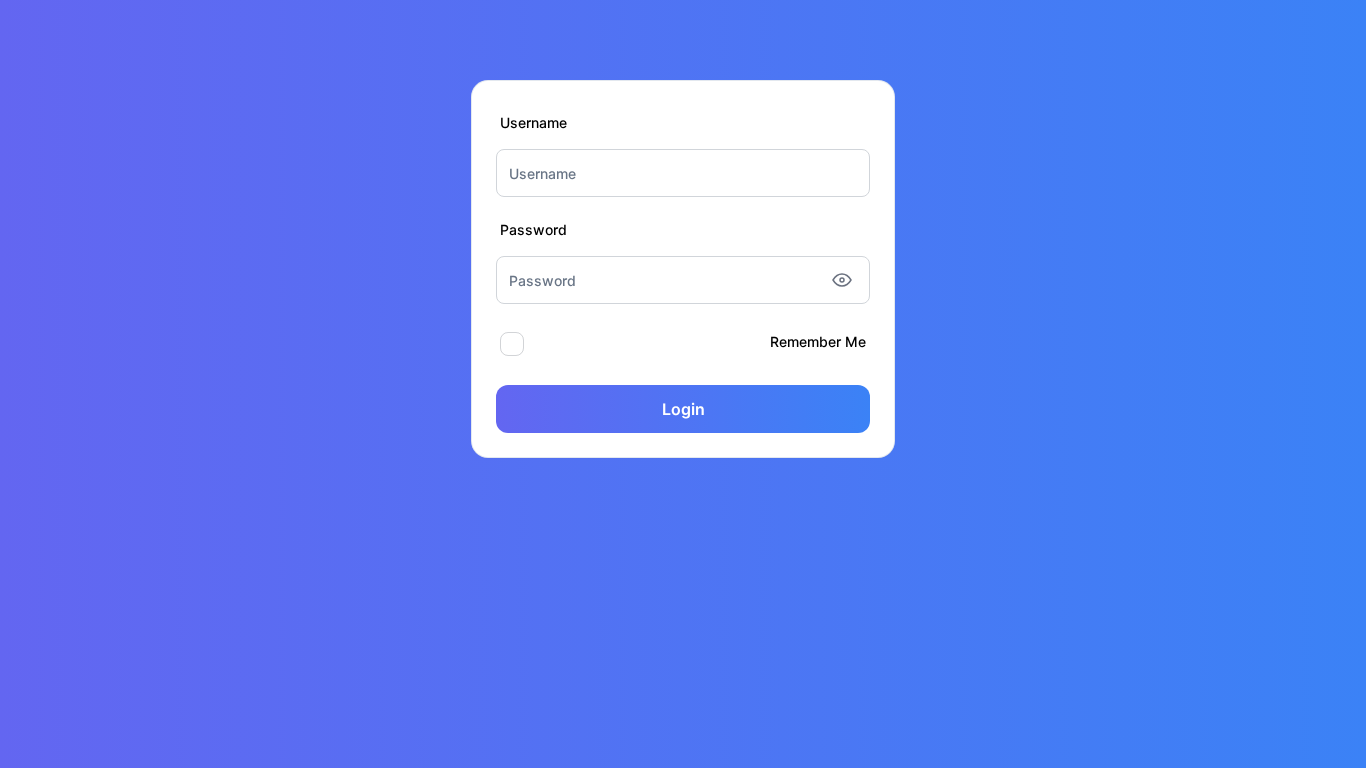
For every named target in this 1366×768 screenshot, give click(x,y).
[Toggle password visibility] (842, 280)
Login (683, 409)
